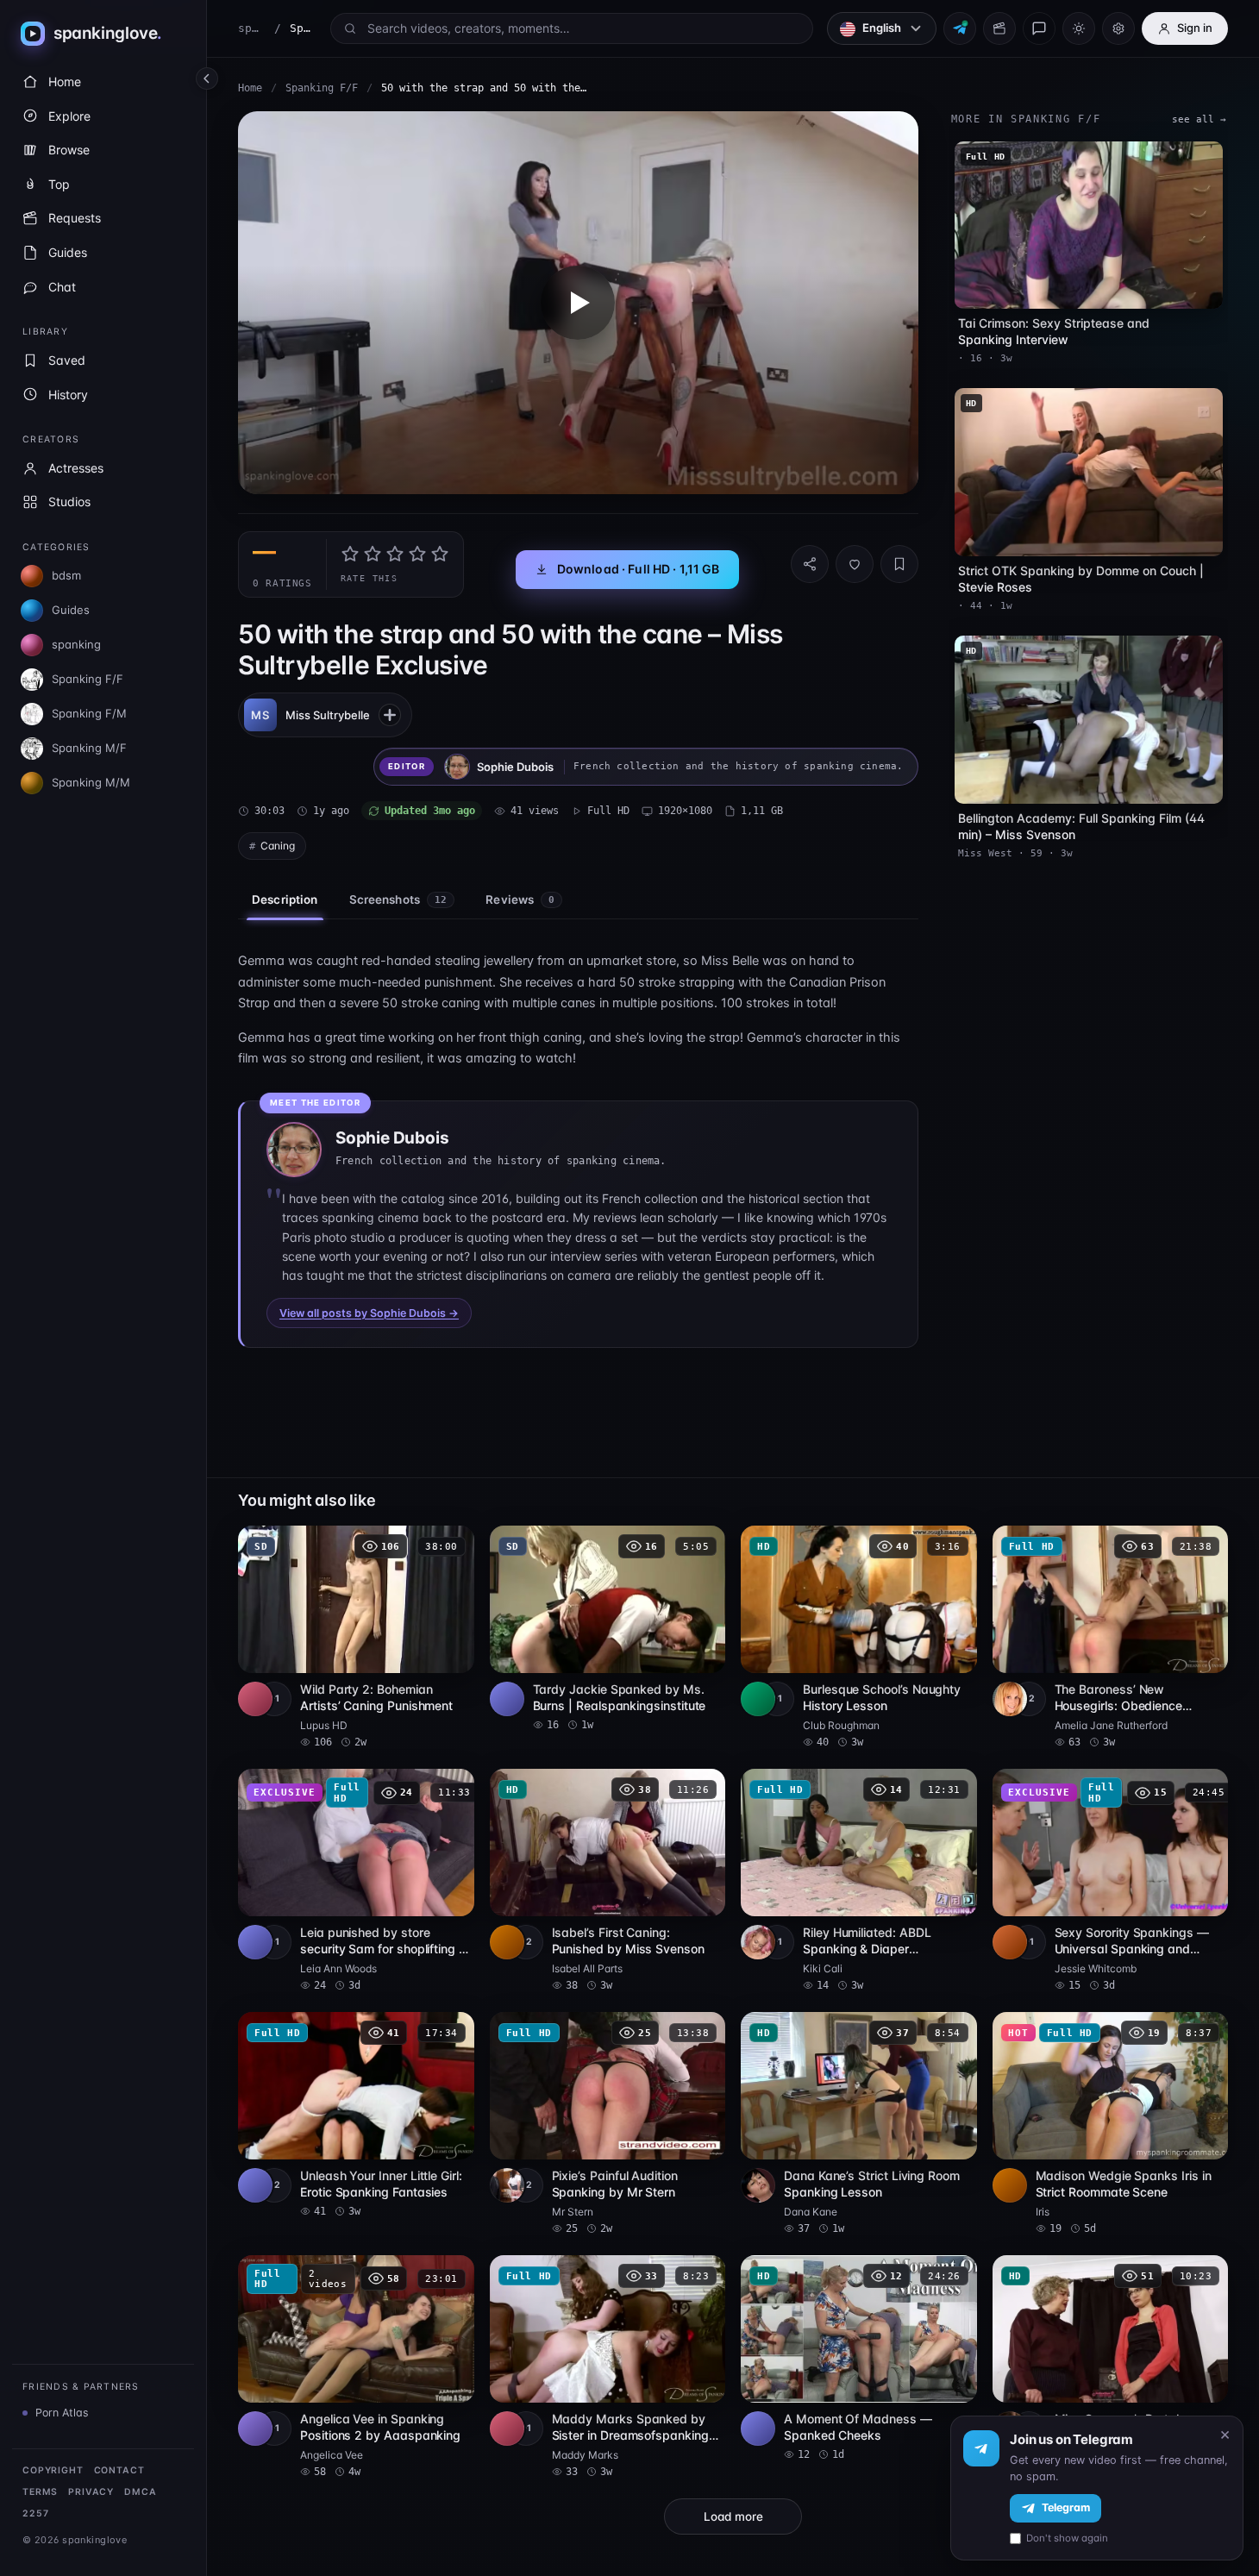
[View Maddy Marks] (507, 2429)
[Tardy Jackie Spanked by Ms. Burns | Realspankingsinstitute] (608, 1629)
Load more (733, 2516)
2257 (35, 2513)
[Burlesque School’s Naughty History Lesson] (859, 1638)
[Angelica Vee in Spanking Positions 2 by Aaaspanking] (356, 2367)
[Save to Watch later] (452, 1545)
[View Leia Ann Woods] (255, 1942)
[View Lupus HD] (255, 1699)
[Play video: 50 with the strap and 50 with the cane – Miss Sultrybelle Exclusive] (578, 303)
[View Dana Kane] (758, 2185)
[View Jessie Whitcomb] (1010, 1942)
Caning (278, 846)
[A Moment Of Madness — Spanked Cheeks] (859, 2359)
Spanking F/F (322, 88)
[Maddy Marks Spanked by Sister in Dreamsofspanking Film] (608, 2367)
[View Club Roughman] (758, 1699)
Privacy (91, 2492)
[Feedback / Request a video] (1039, 28)
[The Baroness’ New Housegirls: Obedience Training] (1111, 1638)
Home (250, 88)
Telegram (1066, 2507)
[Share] (810, 564)
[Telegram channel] (960, 28)
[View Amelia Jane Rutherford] (1010, 1699)
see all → (1199, 119)
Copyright (53, 2470)
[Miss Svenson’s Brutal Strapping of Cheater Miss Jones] (1111, 2367)
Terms (40, 2492)
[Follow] (390, 715)
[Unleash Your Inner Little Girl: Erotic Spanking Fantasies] (356, 2115)
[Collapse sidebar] (207, 78)
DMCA (140, 2492)
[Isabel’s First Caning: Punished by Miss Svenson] (608, 1881)
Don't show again (1067, 2538)
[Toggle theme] (1079, 28)
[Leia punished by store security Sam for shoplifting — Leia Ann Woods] (356, 1881)
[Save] (899, 564)
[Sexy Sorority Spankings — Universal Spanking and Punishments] (1111, 1881)
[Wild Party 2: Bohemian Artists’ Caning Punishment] (356, 1638)
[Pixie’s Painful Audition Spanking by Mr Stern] (608, 2124)
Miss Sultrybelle (328, 715)
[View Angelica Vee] (255, 2429)
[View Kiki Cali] (758, 1942)
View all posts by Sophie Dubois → (369, 1313)
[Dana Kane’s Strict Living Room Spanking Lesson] (859, 2124)
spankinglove (252, 28)
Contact (119, 2470)
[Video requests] (999, 28)
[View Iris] (1010, 2185)
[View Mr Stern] (507, 2185)
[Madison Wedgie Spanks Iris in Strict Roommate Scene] (1111, 2124)
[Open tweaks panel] (1118, 28)
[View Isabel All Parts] (507, 1942)
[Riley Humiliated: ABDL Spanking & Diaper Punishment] (859, 1881)
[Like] (855, 564)
